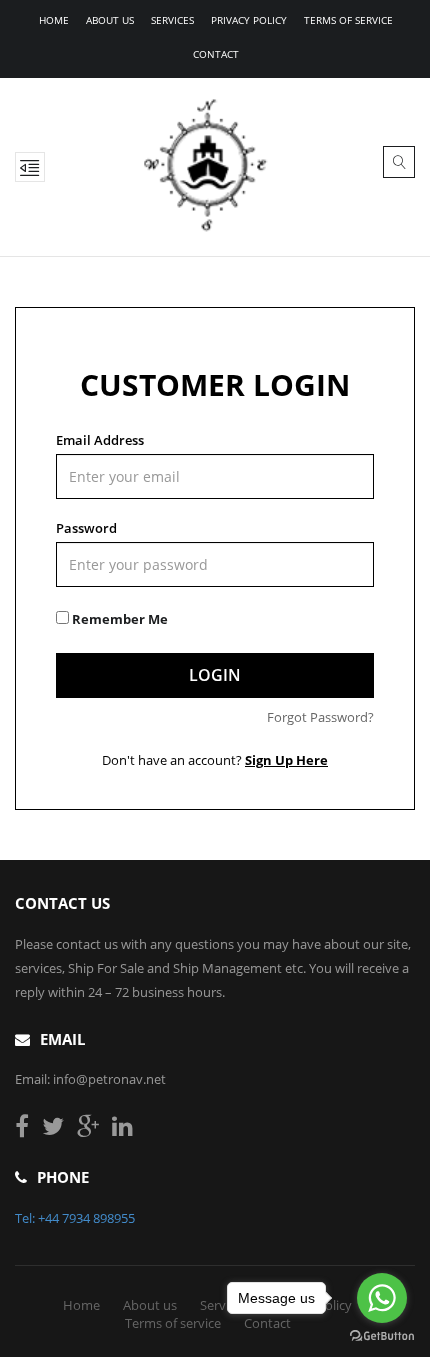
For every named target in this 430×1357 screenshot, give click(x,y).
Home (54, 20)
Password (86, 528)
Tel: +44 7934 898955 (75, 1218)
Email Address (100, 440)
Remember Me (118, 619)
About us (110, 20)
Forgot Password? (320, 717)
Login (215, 675)
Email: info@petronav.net (90, 1079)
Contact (216, 54)
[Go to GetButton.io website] (382, 1336)
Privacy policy (249, 20)
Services (172, 20)
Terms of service (348, 20)
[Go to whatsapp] (382, 1298)
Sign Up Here (286, 760)
